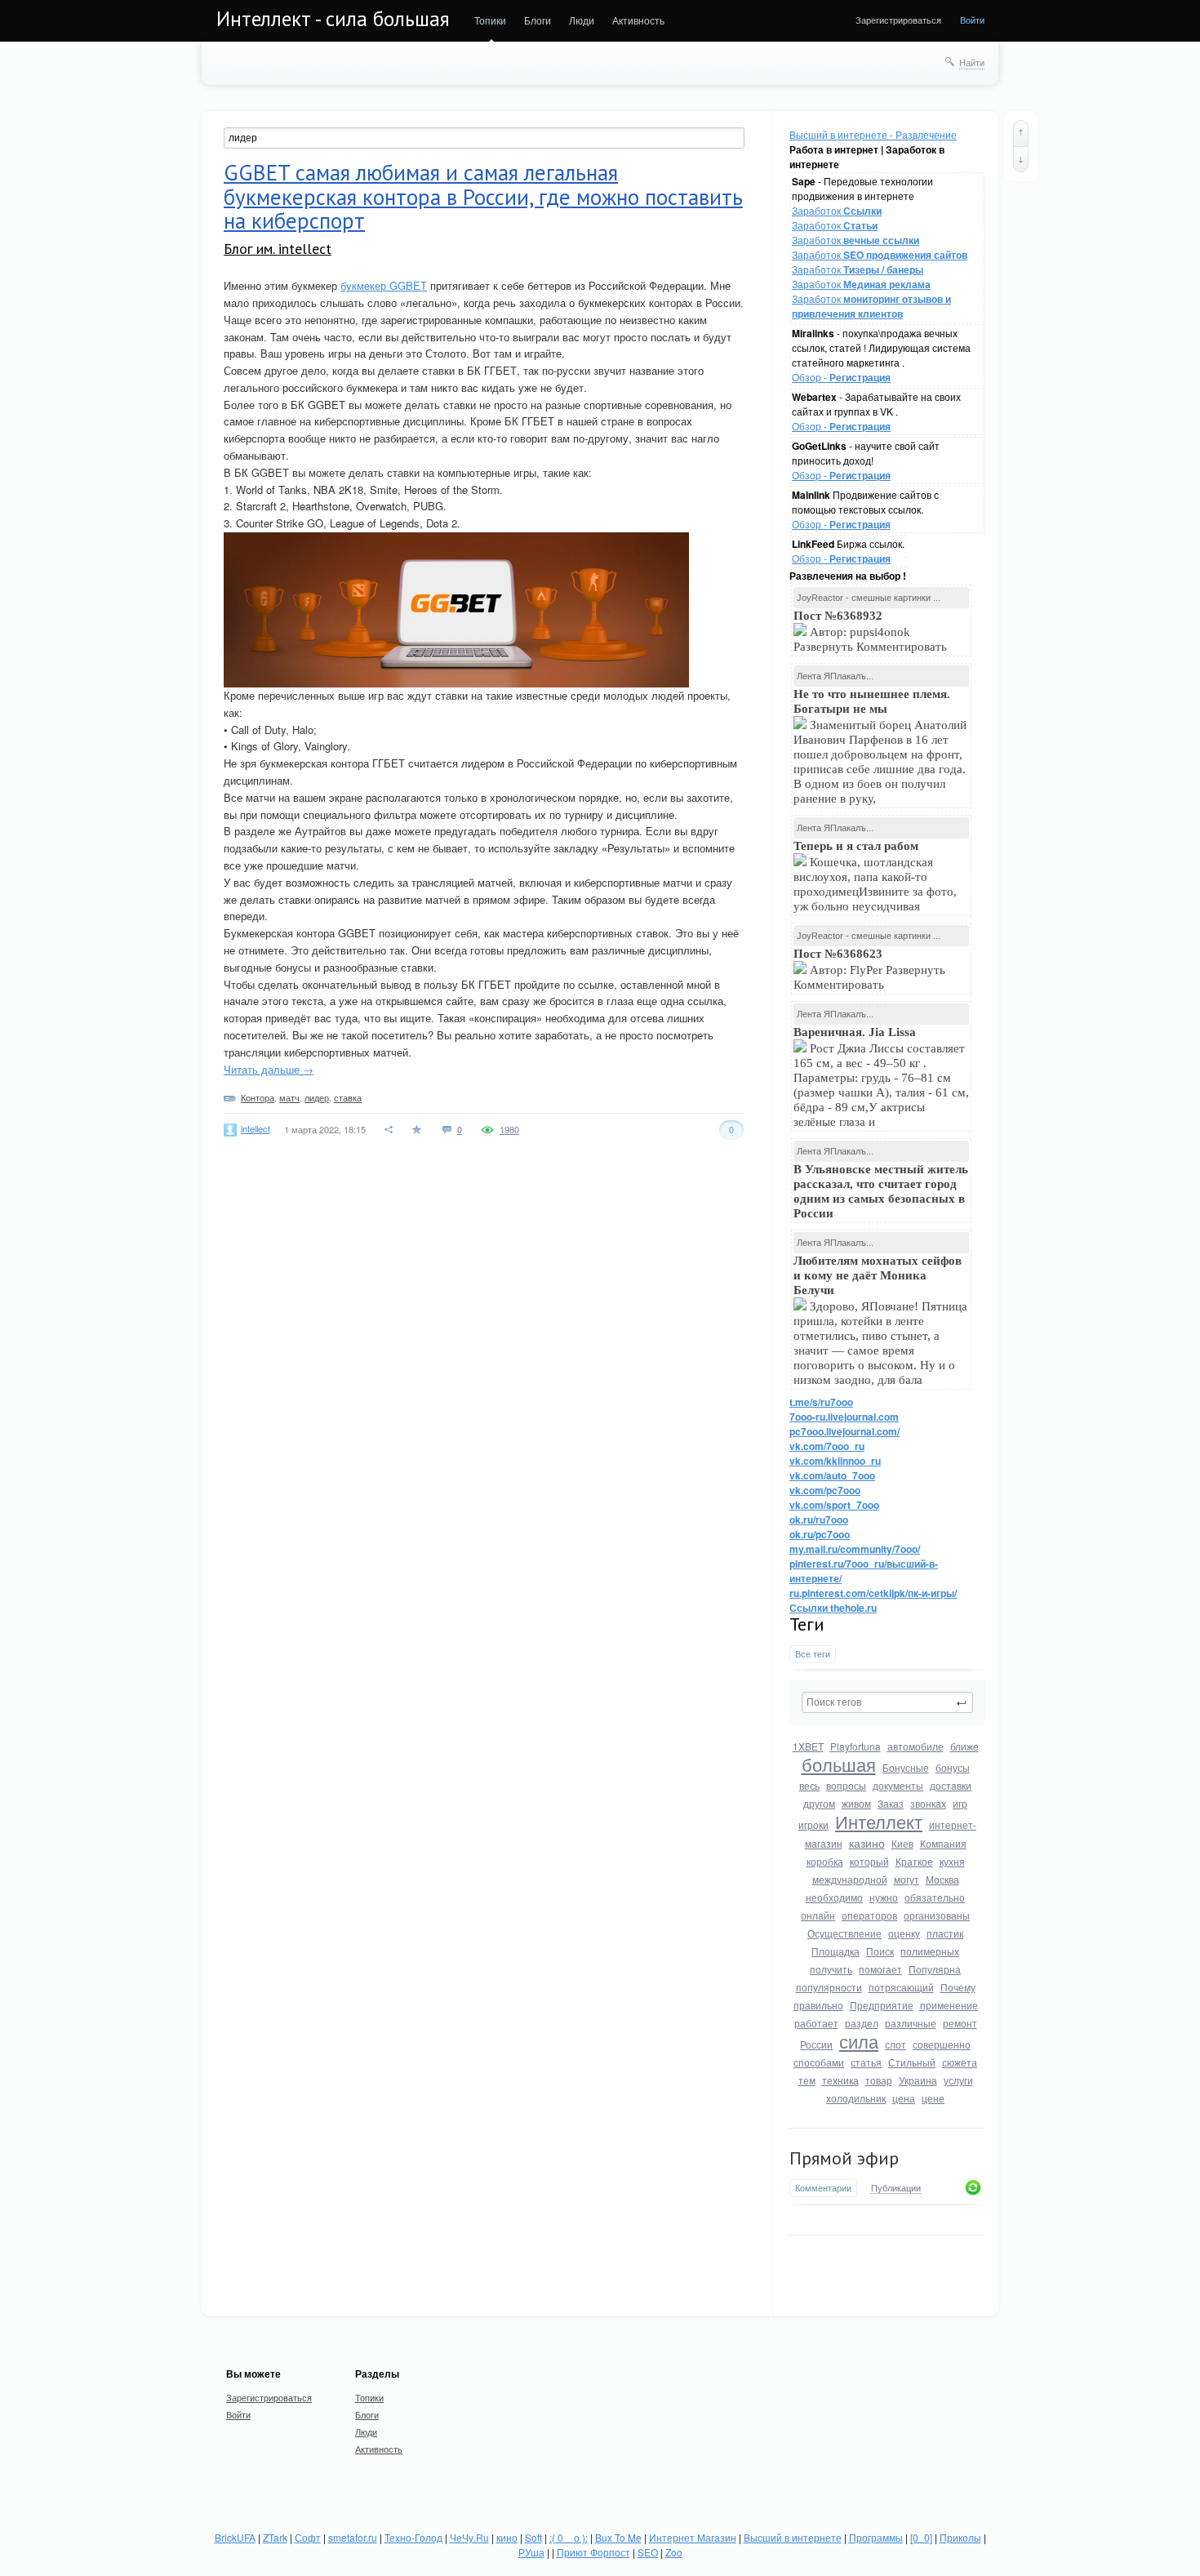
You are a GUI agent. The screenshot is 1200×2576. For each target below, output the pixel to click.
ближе (964, 1746)
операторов (869, 1915)
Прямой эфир (844, 2158)
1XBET (808, 1746)
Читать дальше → (269, 1069)
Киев (902, 1843)
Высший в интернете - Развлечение (873, 134)
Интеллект (879, 1821)
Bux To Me (618, 2537)
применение (949, 2005)
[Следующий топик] (1021, 159)
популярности (829, 1987)
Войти (972, 20)
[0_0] (921, 2537)
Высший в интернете (793, 2537)
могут (907, 1879)
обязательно (935, 1897)
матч (289, 1097)
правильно (818, 2005)
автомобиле (916, 1746)
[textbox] (887, 1702)
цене (933, 2098)
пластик (945, 1933)
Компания (943, 1843)
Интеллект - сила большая (333, 19)
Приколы (960, 2537)
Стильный (912, 2062)
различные (911, 2023)
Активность (638, 20)
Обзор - (841, 377)
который (869, 1861)
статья (866, 2062)
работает (816, 2023)
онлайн (818, 1915)
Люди (582, 20)
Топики (490, 20)
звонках (928, 1803)
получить (831, 1969)
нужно (884, 1897)
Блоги (538, 20)
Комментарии (823, 2188)
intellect (256, 1128)
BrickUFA (235, 2537)
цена (904, 2098)
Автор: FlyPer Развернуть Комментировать (869, 969)
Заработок (837, 210)
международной (850, 1879)
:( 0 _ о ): (569, 2537)
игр (960, 1803)
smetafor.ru (353, 2537)
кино (507, 2537)
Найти (972, 62)
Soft (533, 2537)
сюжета (960, 2062)
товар (879, 2080)
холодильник (856, 2098)
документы (898, 1785)
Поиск (880, 1951)
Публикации (896, 2188)
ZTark (275, 2537)
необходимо (834, 1897)
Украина (918, 2080)
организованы (937, 1915)
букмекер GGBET (384, 285)
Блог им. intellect (278, 249)
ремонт (960, 2023)
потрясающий (901, 1987)
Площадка (836, 1951)
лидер (317, 1097)
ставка (348, 1097)
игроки (813, 1824)
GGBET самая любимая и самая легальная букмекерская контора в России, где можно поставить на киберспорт (483, 196)
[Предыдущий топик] (1021, 133)
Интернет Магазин (693, 2537)
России (816, 2044)
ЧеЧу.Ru (469, 2537)
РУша (531, 2552)
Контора (258, 1097)
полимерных (930, 1951)
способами (819, 2062)
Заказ (891, 1803)
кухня (952, 1861)
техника (840, 2080)
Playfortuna (856, 1746)
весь (809, 1785)
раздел (862, 2023)
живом (856, 1803)
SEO (648, 2552)
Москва (942, 1879)
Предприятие (882, 2005)
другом (819, 1803)
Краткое (914, 1861)
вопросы (846, 1785)
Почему (958, 1987)
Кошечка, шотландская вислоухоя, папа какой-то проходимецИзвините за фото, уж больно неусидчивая (875, 876)
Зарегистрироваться (898, 20)
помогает (880, 1969)
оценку (904, 1933)
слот (896, 2044)
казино (867, 1843)
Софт (308, 2537)
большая (839, 1764)
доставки (951, 1785)
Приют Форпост (593, 2552)
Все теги (813, 1654)
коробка (825, 1861)
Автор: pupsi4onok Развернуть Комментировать (872, 631)
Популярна (935, 1969)
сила (859, 2041)
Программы (876, 2537)
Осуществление (844, 1933)
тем (807, 2080)
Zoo (674, 2552)
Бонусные (906, 1767)
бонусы (953, 1767)
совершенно (942, 2044)
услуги (958, 2080)
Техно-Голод (413, 2537)
